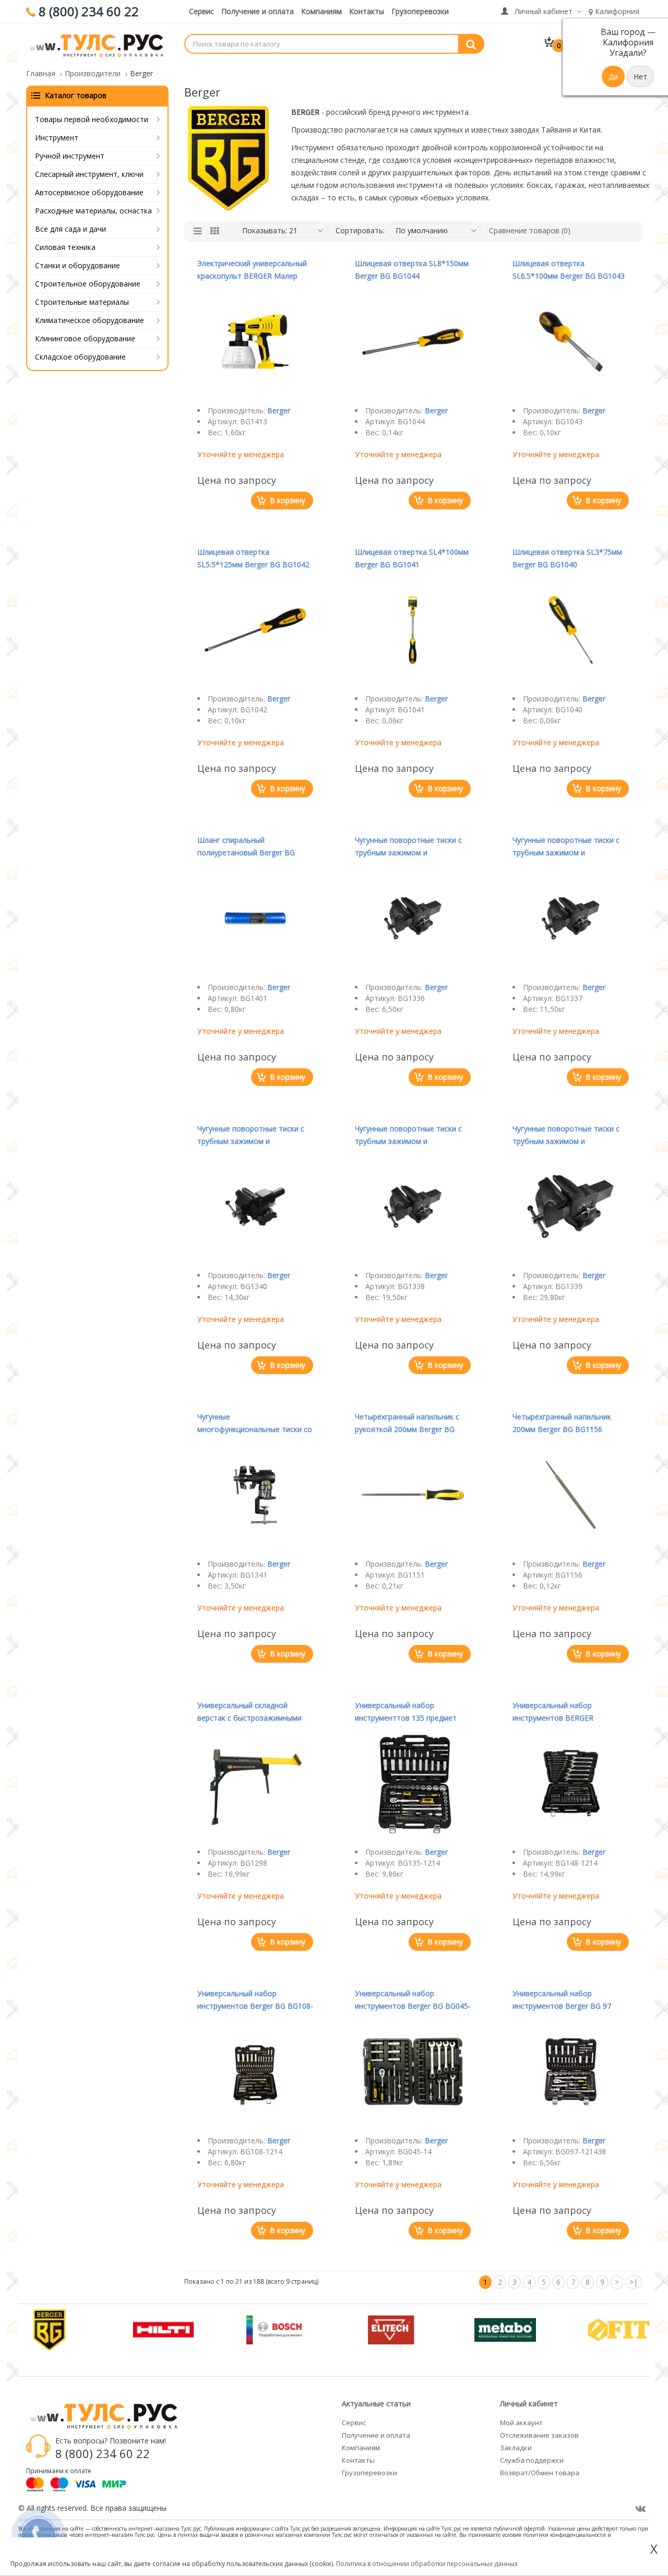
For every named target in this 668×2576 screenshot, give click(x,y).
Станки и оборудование (77, 265)
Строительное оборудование (88, 284)
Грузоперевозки (420, 11)
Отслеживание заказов (539, 2435)
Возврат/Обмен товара (540, 2473)
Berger (279, 410)
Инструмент (57, 138)
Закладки (516, 2448)
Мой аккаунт (521, 2423)
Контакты (367, 11)
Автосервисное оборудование (89, 192)
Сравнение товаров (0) (530, 230)
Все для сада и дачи (70, 229)
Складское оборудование (80, 357)
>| (634, 2282)
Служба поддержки (532, 2460)
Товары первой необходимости (92, 119)
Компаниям (321, 11)
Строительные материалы (82, 302)
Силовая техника (65, 247)
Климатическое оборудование (90, 320)
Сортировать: (360, 230)
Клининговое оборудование (85, 338)
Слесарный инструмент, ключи (89, 174)
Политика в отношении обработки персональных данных (427, 2564)
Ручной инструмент (70, 156)
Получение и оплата (258, 11)
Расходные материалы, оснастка (93, 211)
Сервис (201, 11)
